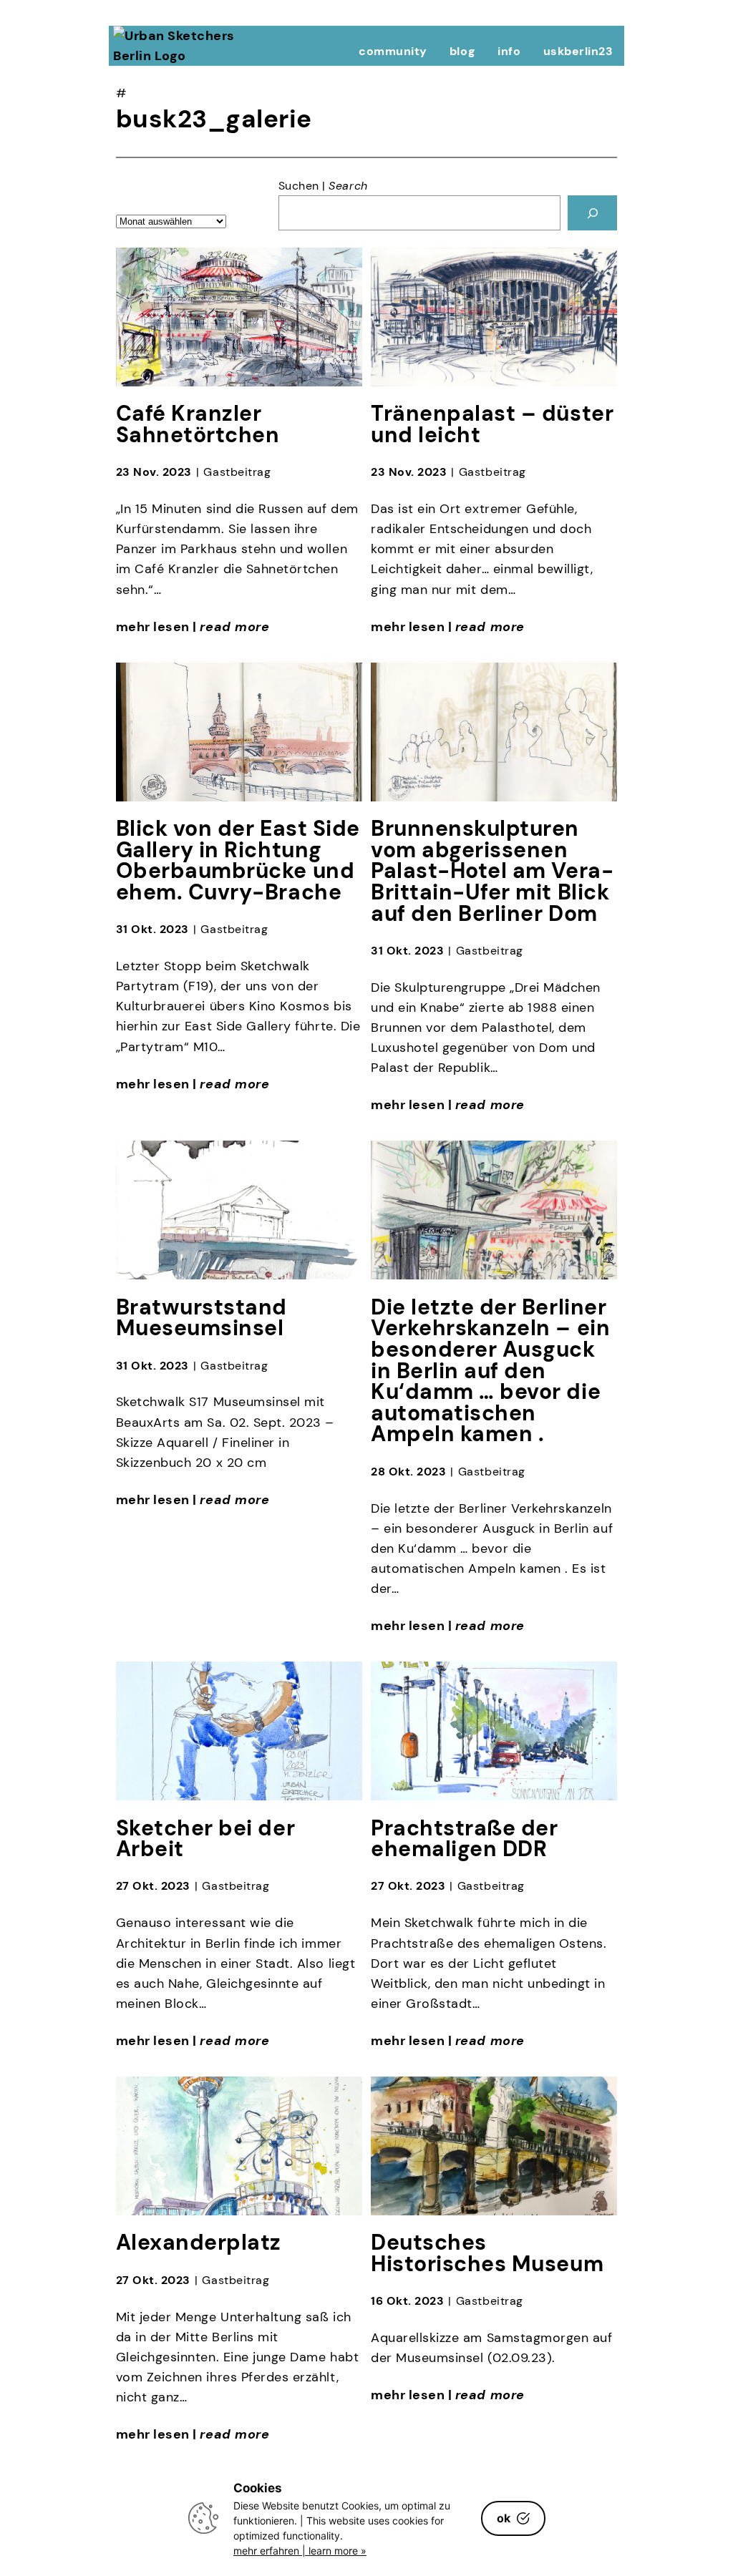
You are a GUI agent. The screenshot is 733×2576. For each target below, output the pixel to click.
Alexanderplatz (199, 2243)
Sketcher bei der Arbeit (205, 1839)
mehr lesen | (193, 627)
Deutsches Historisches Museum (487, 2254)
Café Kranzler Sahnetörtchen (198, 425)
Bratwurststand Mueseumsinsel (202, 1318)
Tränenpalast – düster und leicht (492, 425)
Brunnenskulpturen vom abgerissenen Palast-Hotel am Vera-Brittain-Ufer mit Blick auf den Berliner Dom (492, 872)
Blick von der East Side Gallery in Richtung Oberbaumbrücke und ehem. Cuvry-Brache (238, 861)
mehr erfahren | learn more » (300, 2551)
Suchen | (323, 186)
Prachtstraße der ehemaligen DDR (464, 1839)
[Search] (593, 213)
